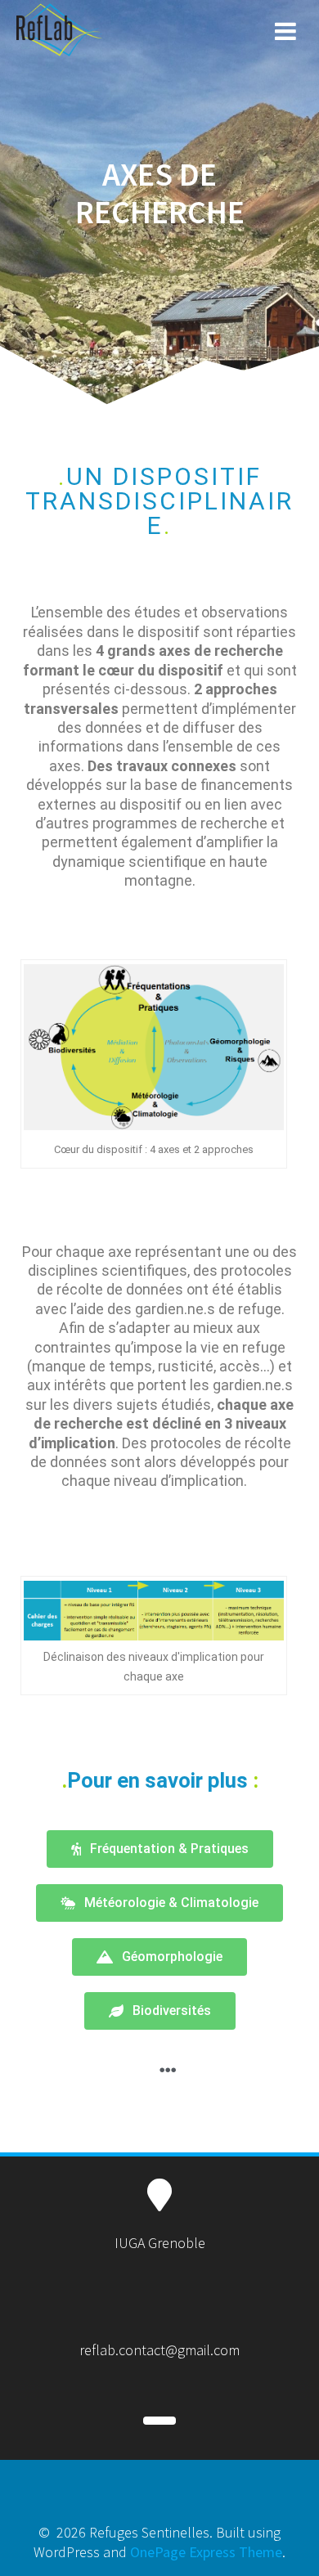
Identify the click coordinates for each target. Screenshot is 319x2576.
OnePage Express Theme (206, 2552)
